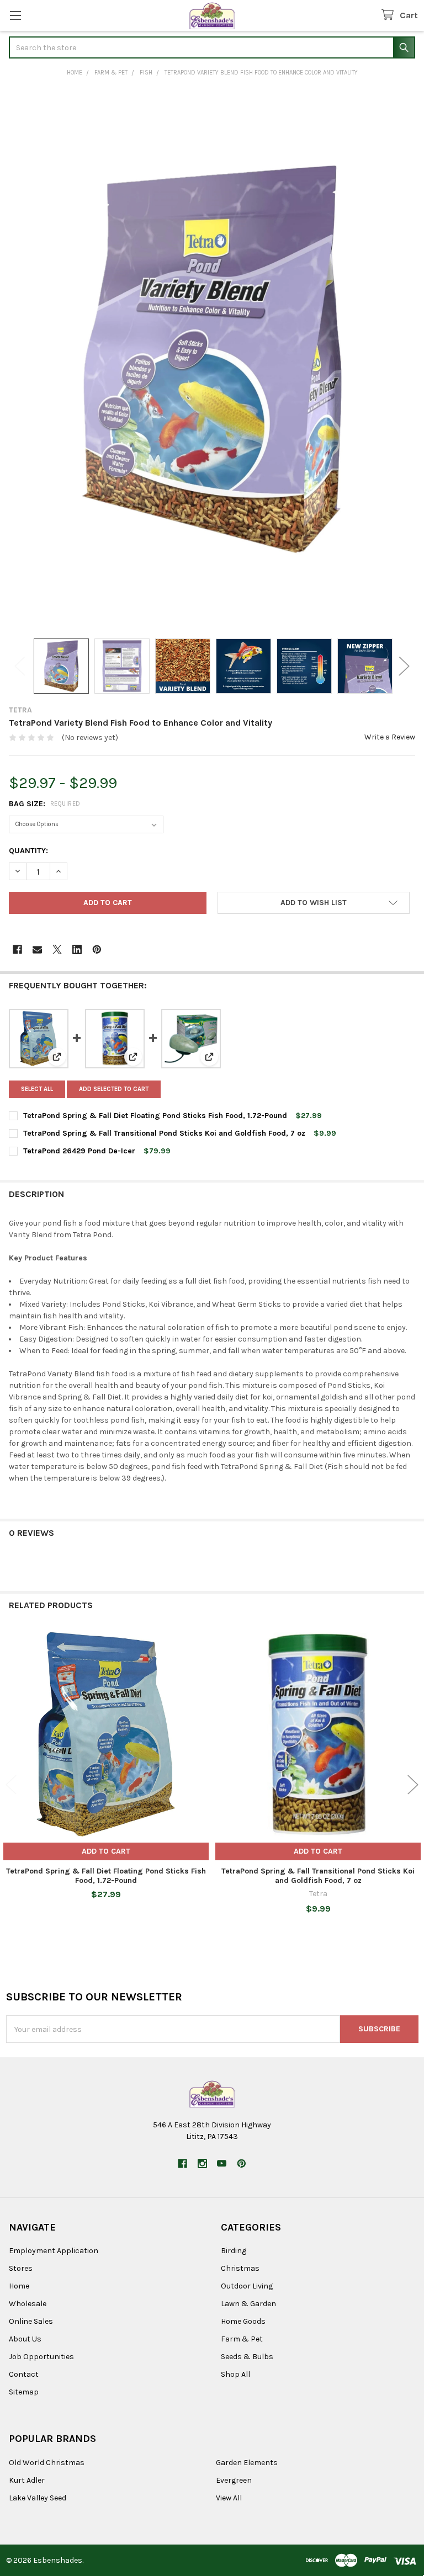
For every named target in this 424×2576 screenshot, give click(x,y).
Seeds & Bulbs (247, 2357)
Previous (20, 666)
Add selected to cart (114, 1089)
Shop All (235, 2374)
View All (229, 2498)
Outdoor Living (247, 2286)
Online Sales (31, 2321)
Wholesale (28, 2304)
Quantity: (28, 851)
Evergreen (234, 2480)
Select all (37, 1089)
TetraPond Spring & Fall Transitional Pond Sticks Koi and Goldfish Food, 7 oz (164, 1133)
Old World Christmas (47, 2463)
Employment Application (54, 2251)
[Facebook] (17, 949)
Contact (24, 2374)
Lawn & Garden (248, 2304)
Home (19, 2286)
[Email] (37, 949)
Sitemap (24, 2392)
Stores (21, 2268)
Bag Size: (45, 804)
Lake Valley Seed (38, 2498)
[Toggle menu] (15, 15)
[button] (314, 903)
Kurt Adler (27, 2480)
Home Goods (243, 2321)
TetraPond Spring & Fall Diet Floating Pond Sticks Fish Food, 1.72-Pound (155, 1116)
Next (404, 666)
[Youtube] (222, 2163)
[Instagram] (202, 2163)
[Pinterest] (97, 949)
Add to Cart (106, 1851)
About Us (25, 2339)
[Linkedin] (77, 949)
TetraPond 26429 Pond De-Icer (79, 1151)
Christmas (240, 2268)
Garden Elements (247, 2463)
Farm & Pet (242, 2339)
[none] (212, 359)
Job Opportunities (41, 2357)
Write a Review (390, 737)
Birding (234, 2251)
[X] (57, 949)
